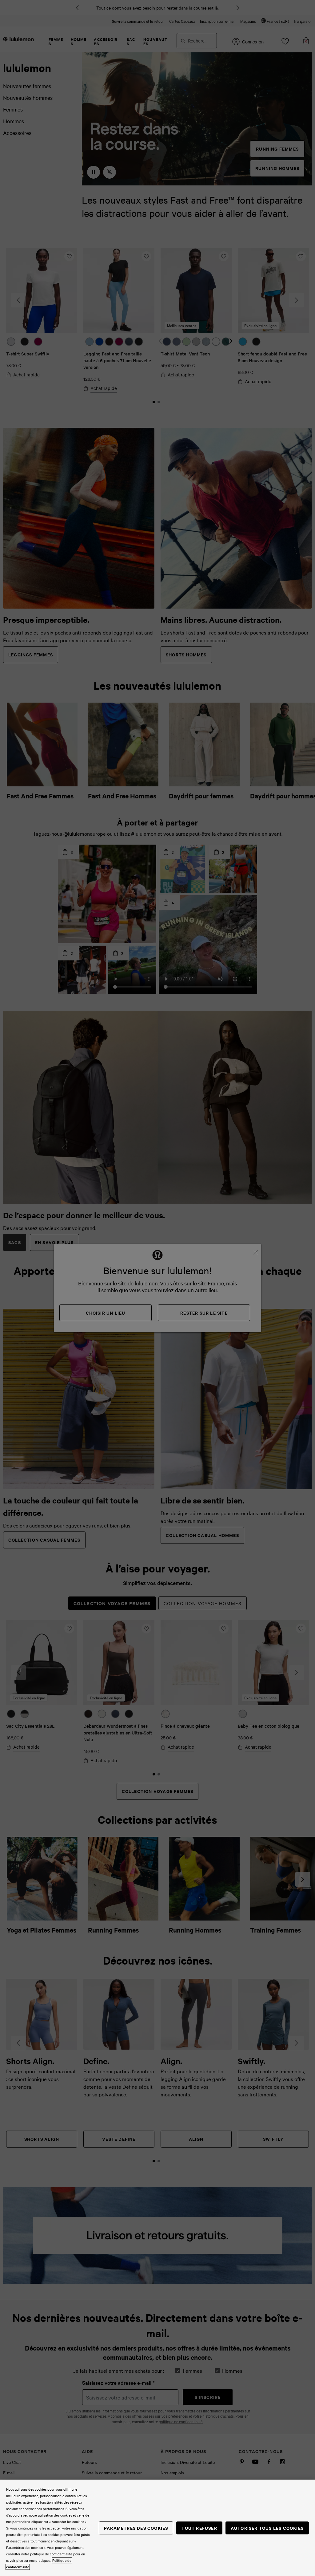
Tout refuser (199, 2528)
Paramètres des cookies (136, 2528)
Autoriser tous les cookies (267, 2528)
